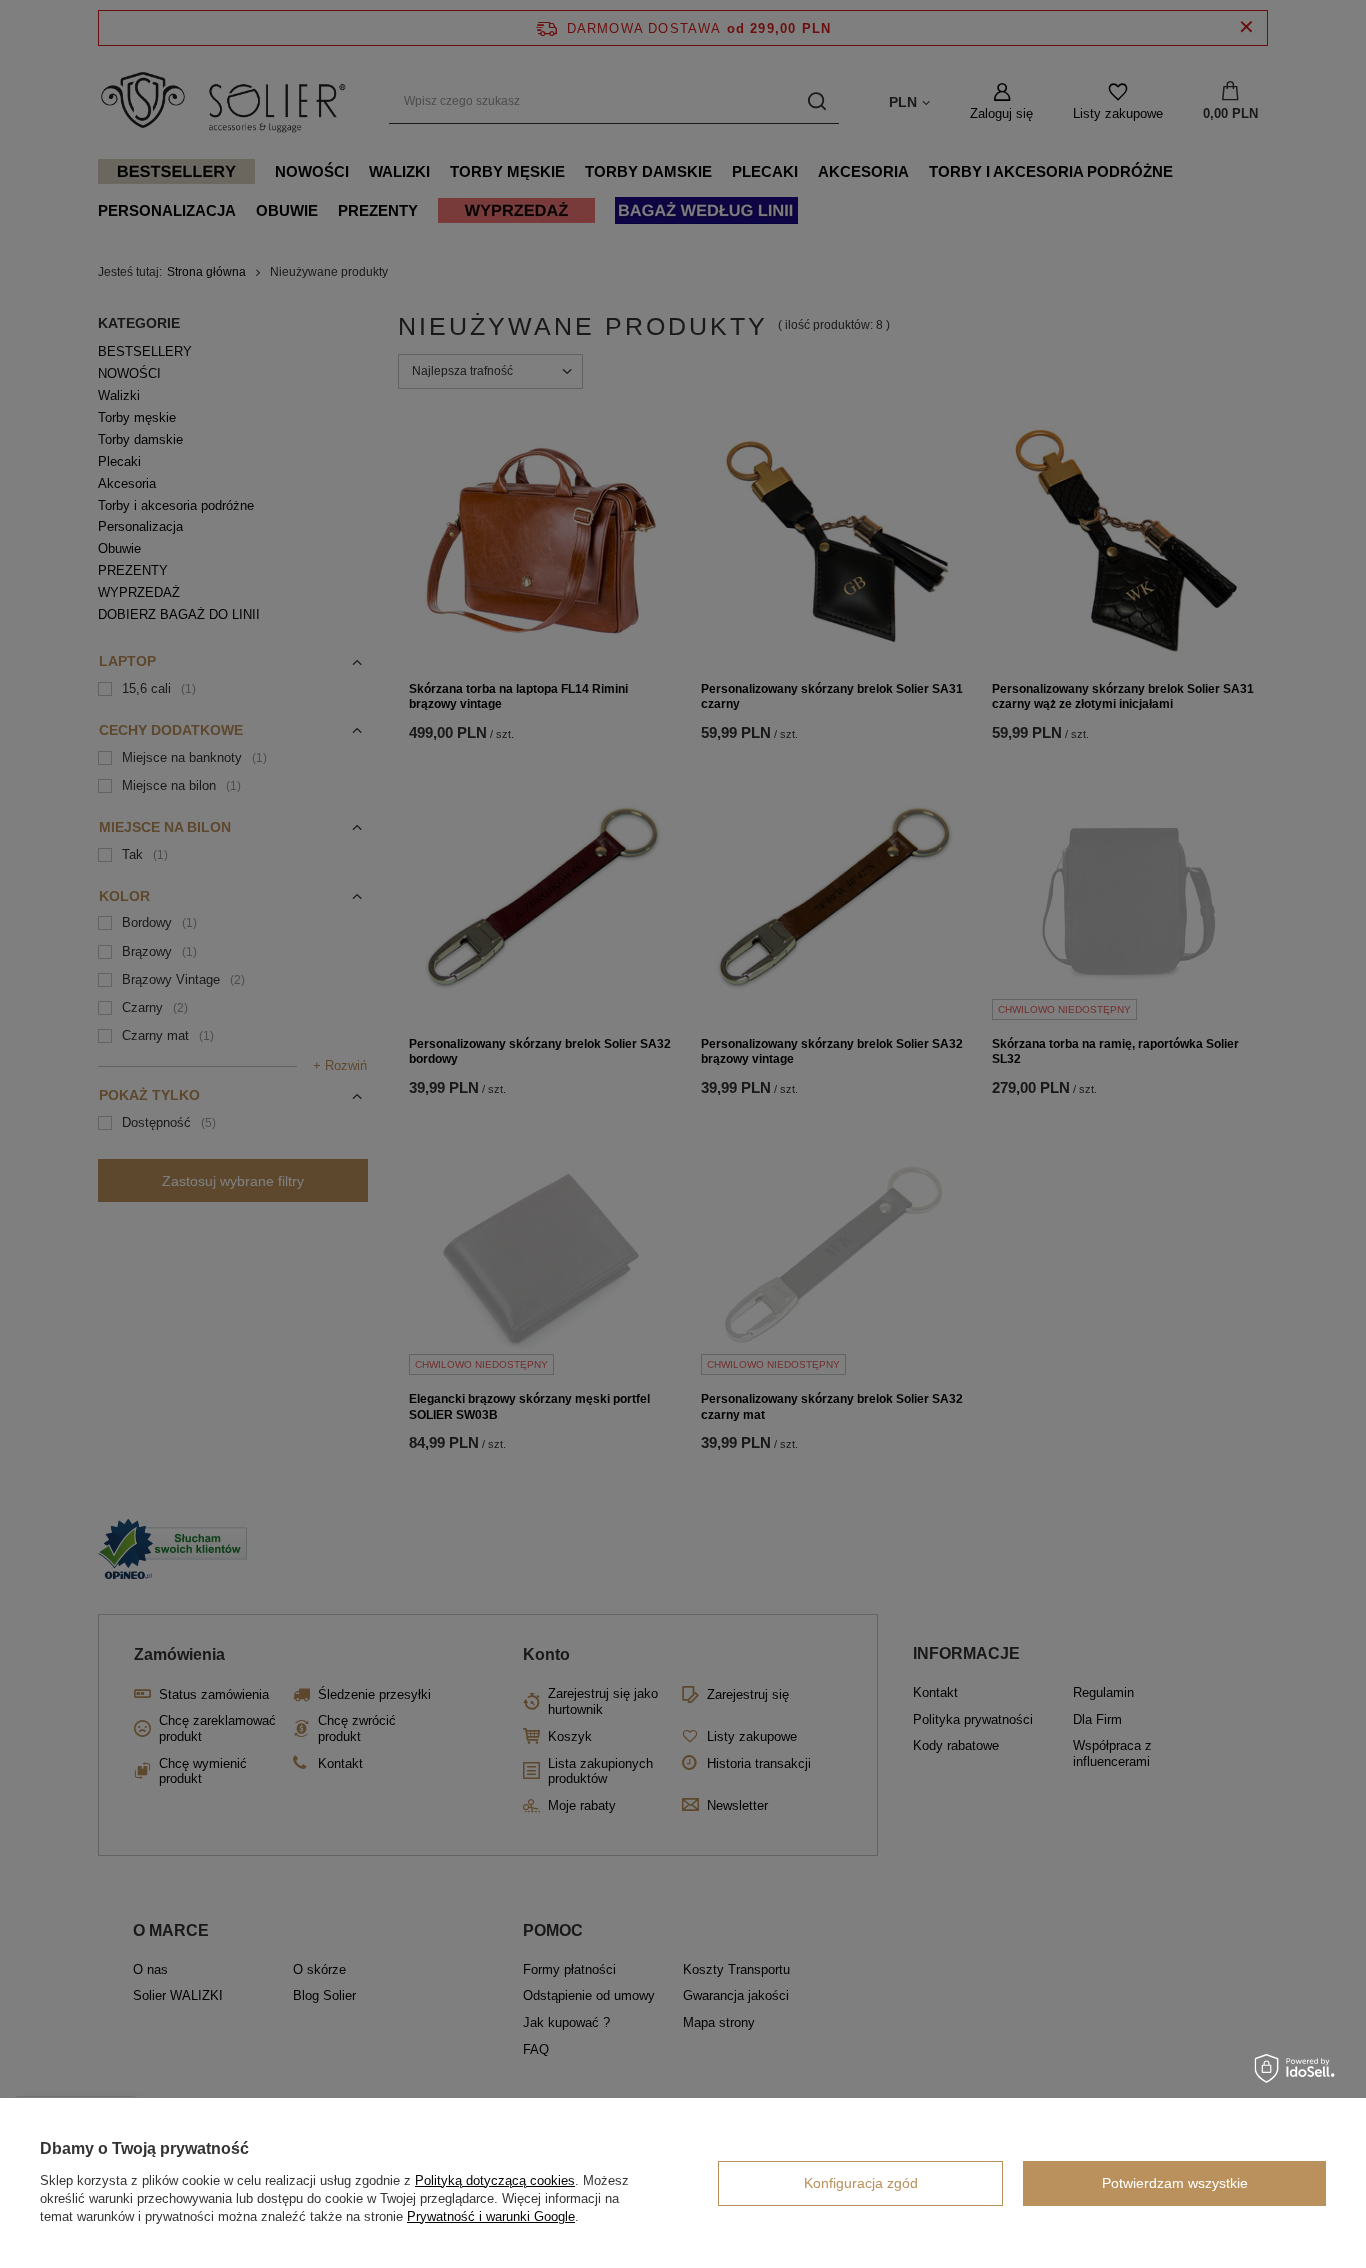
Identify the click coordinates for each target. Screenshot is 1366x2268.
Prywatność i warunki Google (491, 2216)
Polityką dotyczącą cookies (495, 2180)
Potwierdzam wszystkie (1175, 2183)
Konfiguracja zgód (861, 2183)
